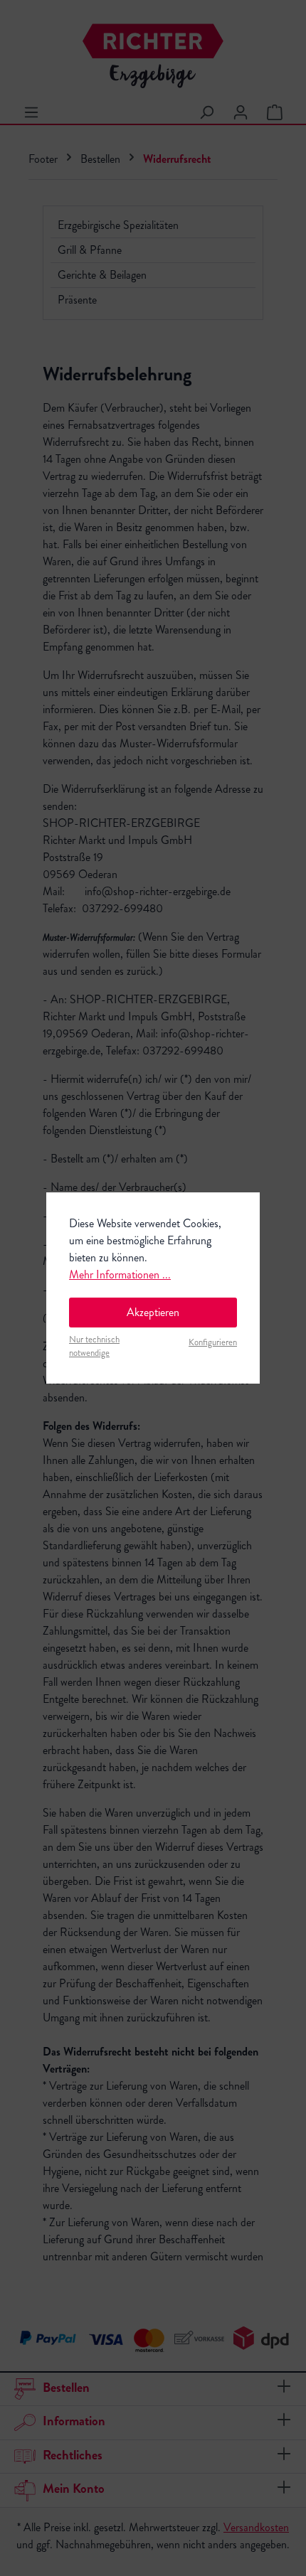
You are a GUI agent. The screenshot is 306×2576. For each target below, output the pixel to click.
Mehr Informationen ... (120, 1274)
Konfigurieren (213, 1342)
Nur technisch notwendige (94, 1346)
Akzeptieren (153, 1312)
